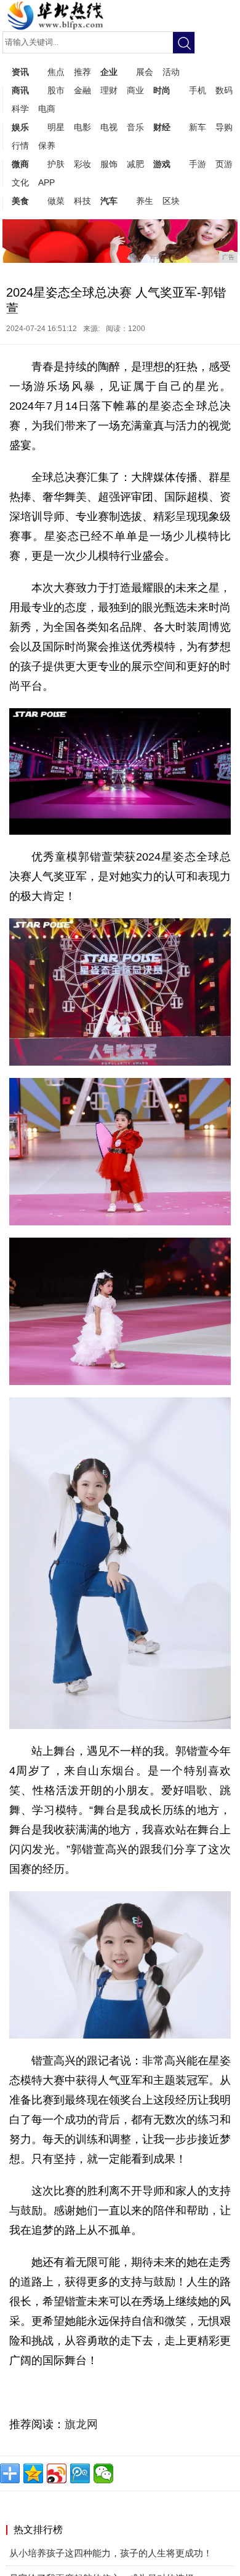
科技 (82, 201)
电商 (47, 109)
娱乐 (20, 127)
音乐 (135, 127)
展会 (145, 72)
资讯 (20, 72)
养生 (145, 201)
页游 (224, 164)
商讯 (20, 90)
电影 (82, 127)
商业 (135, 90)
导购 (224, 127)
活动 (171, 72)
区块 (171, 201)
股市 (56, 90)
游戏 (162, 164)
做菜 (56, 201)
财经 (162, 127)
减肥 (135, 164)
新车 (198, 127)
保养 (47, 146)
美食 (20, 201)
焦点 (56, 72)
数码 (224, 90)
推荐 (82, 72)
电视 (109, 127)
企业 (109, 72)
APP (46, 182)
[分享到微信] (103, 2473)
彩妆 (82, 164)
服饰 (109, 164)
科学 (20, 109)
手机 (198, 90)
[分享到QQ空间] (33, 2473)
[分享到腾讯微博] (80, 2473)
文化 (20, 182)
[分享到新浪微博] (57, 2473)
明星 (56, 127)
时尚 (162, 90)
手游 (198, 164)
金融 (82, 90)
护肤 (56, 164)
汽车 (109, 201)
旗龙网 (81, 2424)
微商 (20, 164)
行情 (20, 146)
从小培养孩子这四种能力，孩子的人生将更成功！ (111, 2553)
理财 (109, 90)
